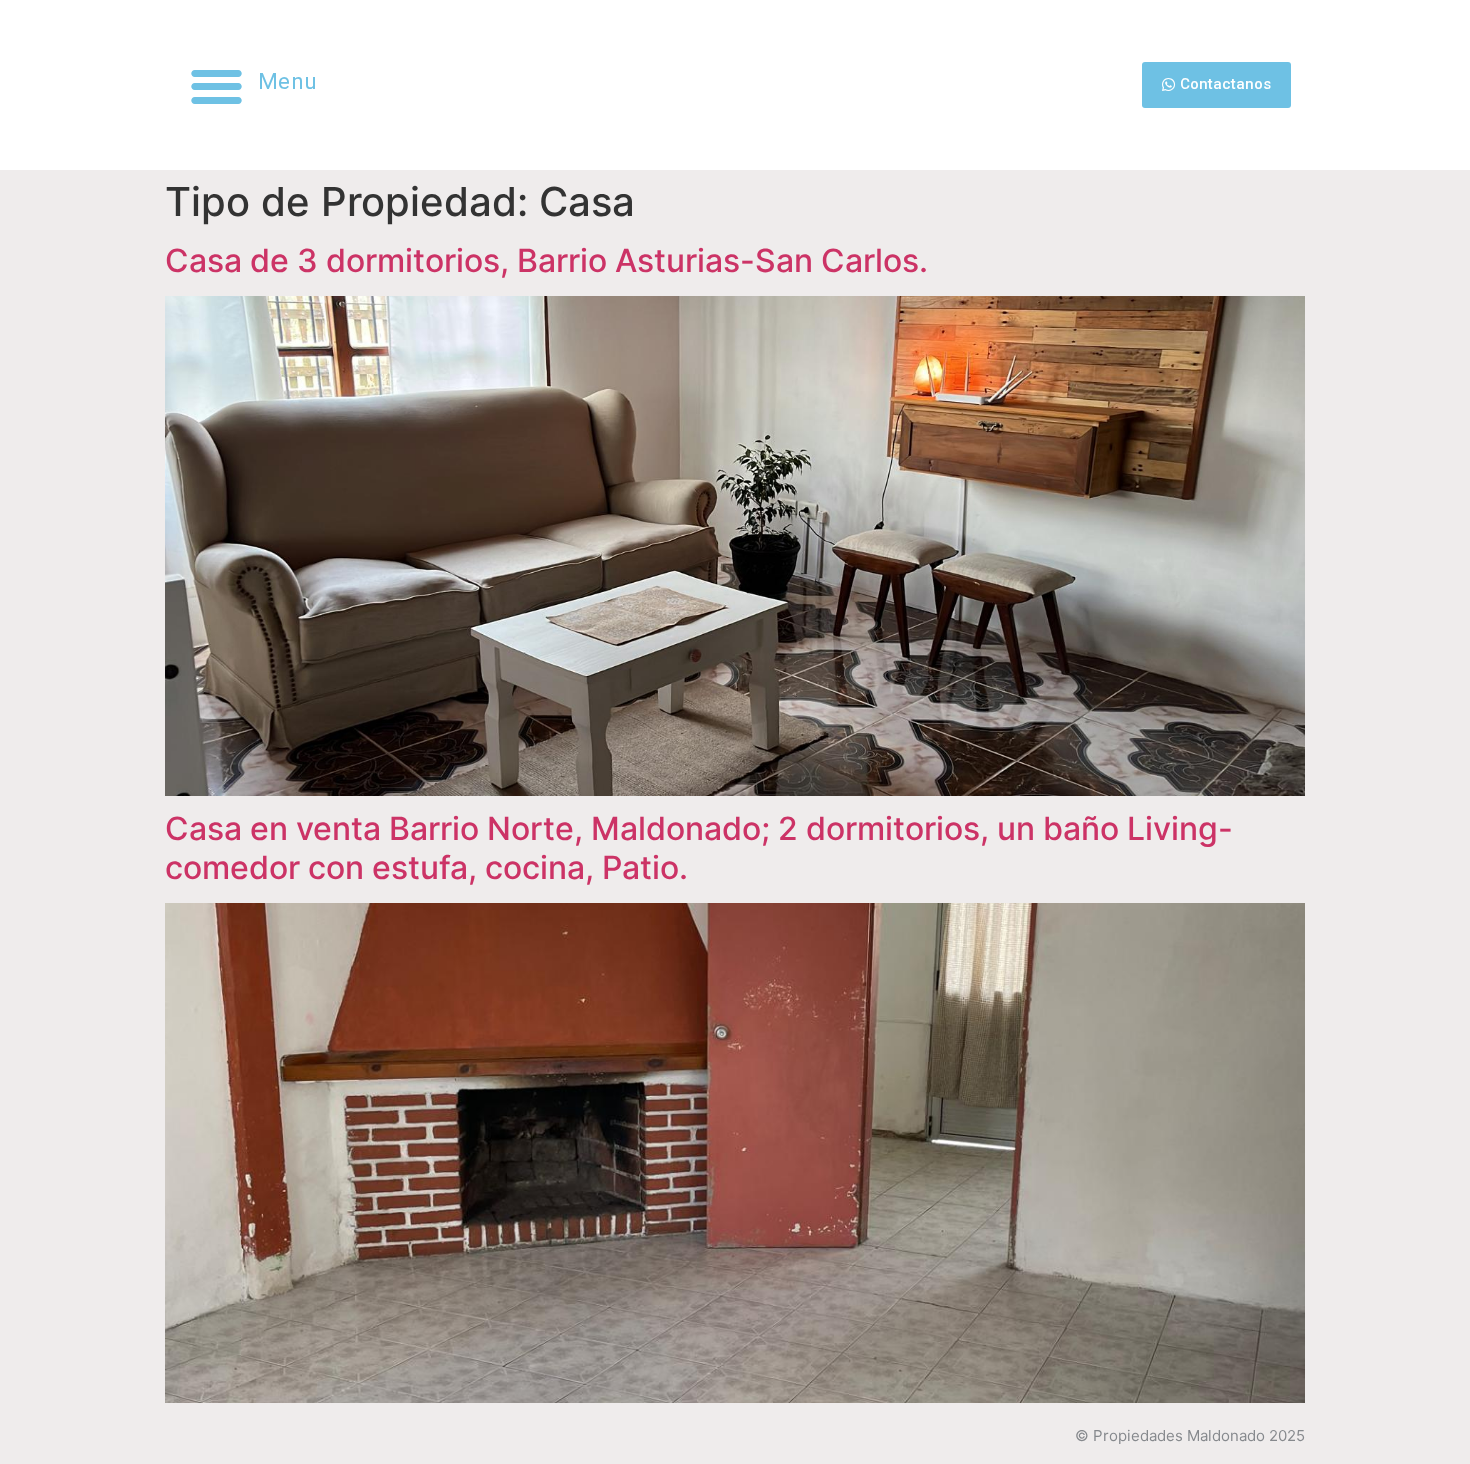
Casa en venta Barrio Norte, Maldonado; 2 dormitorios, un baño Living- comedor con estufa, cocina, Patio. (699, 847)
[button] (216, 85)
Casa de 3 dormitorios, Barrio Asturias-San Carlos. (546, 260)
